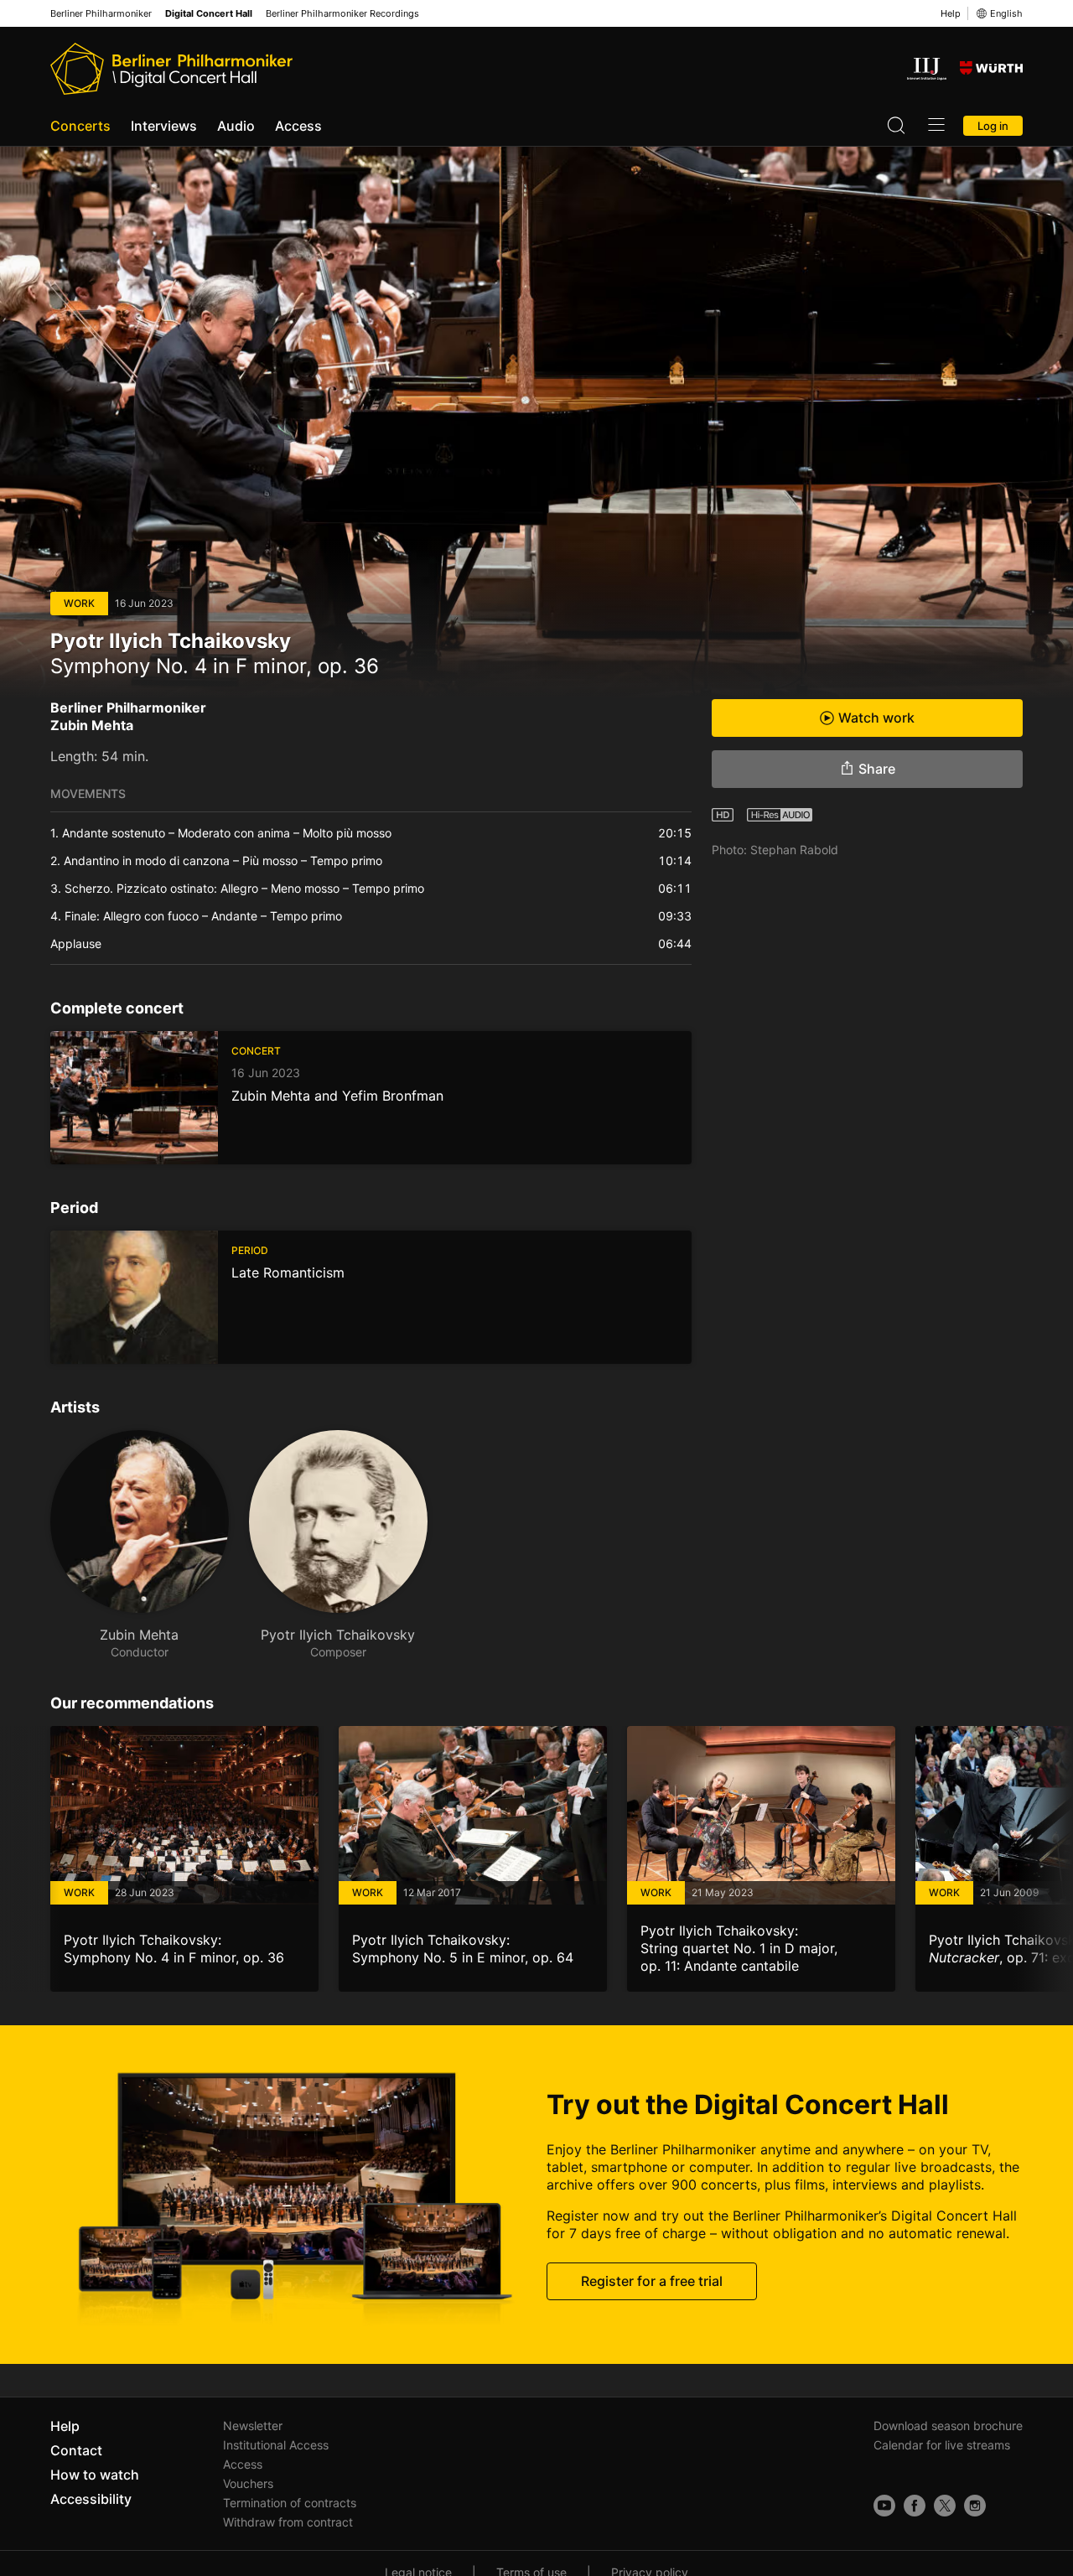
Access (298, 126)
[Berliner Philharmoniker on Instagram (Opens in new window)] (975, 2506)
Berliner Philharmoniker (101, 14)
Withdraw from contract (288, 2522)
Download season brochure (948, 2426)
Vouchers (248, 2483)
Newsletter (253, 2426)
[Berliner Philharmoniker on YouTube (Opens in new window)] (884, 2506)
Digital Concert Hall (209, 14)
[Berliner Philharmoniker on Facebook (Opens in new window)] (915, 2506)
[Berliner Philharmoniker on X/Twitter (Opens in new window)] (945, 2506)
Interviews (164, 126)
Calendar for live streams (942, 2445)
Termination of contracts (290, 2503)
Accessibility (91, 2499)
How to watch (95, 2475)
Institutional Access (276, 2445)
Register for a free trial (652, 2281)
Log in (993, 126)
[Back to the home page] (171, 69)
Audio (236, 126)
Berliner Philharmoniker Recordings (342, 14)
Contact (76, 2450)
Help (951, 13)
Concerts (80, 126)
